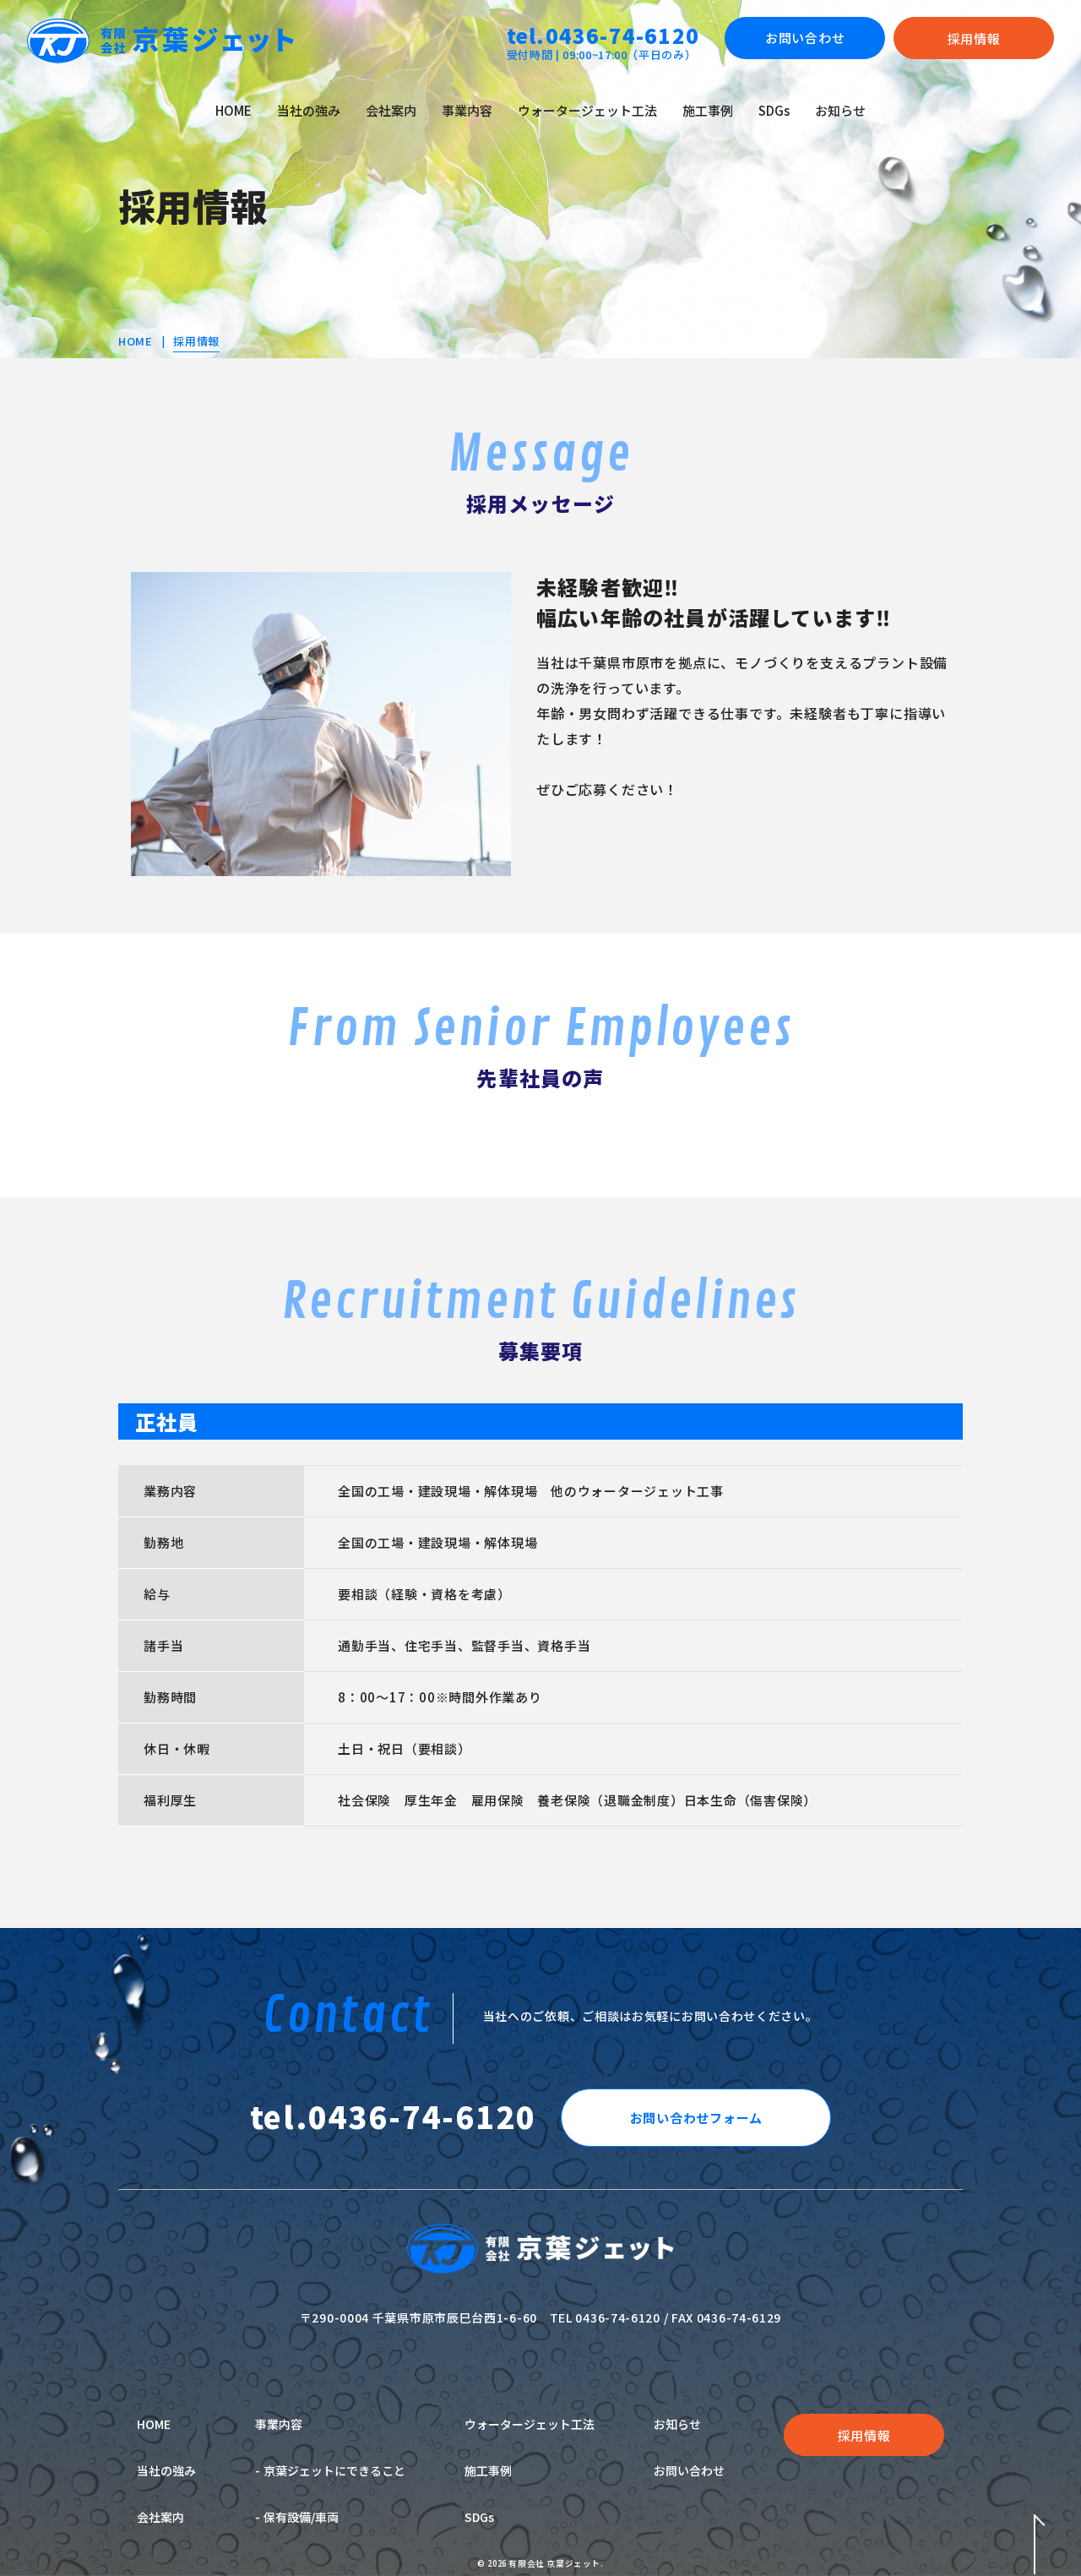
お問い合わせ (689, 2470)
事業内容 (467, 110)
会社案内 (391, 110)
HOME (234, 110)
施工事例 (708, 110)
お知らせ (840, 110)
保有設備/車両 (301, 2517)
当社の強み (309, 110)
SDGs (774, 110)
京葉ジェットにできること (334, 2470)
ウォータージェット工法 (587, 110)
